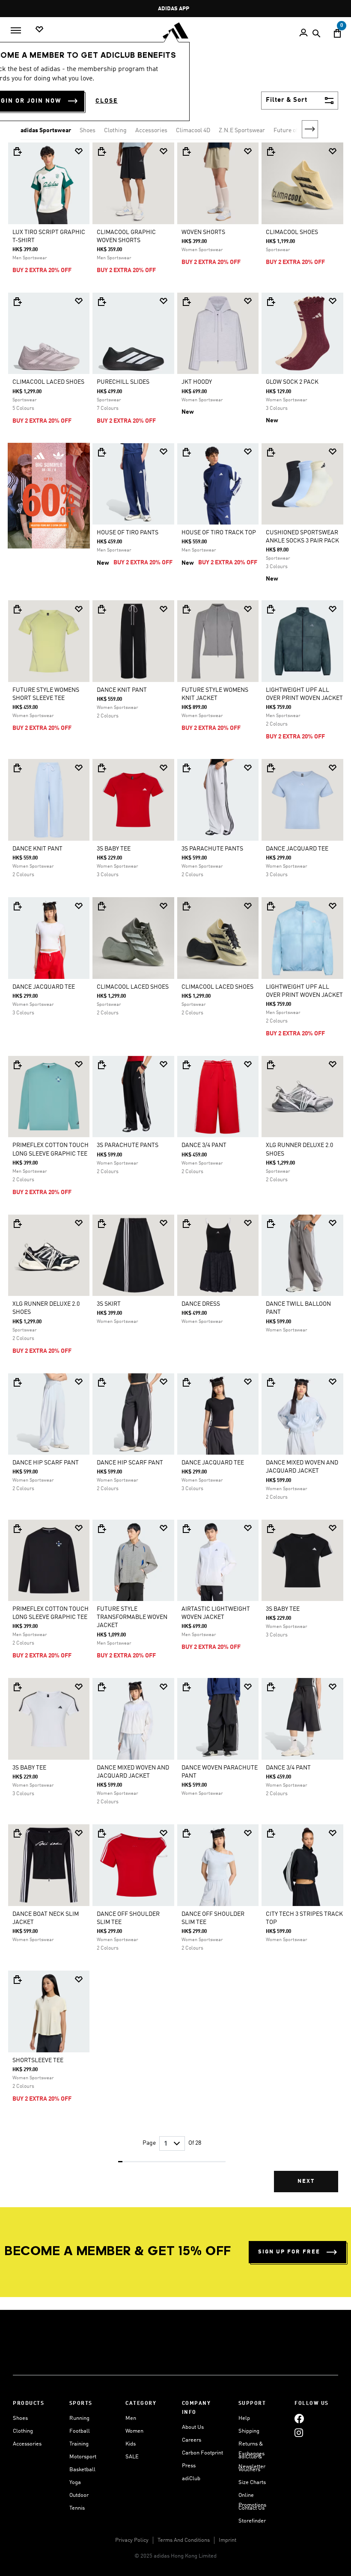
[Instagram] (299, 2432)
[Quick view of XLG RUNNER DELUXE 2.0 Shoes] (271, 1065)
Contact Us (251, 2508)
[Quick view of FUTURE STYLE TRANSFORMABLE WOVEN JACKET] (101, 1529)
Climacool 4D (193, 130)
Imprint (228, 2540)
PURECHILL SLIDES (123, 382)
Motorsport (83, 2457)
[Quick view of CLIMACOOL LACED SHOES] (17, 302)
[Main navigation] (16, 30)
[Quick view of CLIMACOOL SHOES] (271, 151)
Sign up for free (289, 2252)
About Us (193, 2427)
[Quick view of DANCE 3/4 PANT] (186, 1065)
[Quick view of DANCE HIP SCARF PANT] (17, 1382)
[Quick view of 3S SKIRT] (101, 1224)
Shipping (249, 2431)
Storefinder (252, 2521)
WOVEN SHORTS (203, 232)
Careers (192, 2440)
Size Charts (252, 2483)
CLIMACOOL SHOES (292, 232)
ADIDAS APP (174, 9)
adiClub (191, 2479)
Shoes (88, 130)
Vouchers (249, 2470)
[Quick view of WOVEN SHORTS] (186, 151)
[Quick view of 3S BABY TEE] (101, 768)
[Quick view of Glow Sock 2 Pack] (271, 302)
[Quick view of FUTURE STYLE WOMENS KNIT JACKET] (186, 609)
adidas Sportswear (46, 130)
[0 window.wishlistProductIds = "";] (39, 30)
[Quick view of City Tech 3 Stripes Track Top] (271, 1833)
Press (189, 2466)
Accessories (151, 130)
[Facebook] (299, 2418)
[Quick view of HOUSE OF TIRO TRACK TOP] (186, 452)
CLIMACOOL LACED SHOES (48, 382)
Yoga (75, 2483)
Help (244, 2418)
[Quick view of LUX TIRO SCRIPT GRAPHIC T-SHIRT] (17, 151)
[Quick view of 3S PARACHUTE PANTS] (186, 768)
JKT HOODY (197, 382)
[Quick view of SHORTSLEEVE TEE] (17, 1980)
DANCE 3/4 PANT (204, 1145)
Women (134, 2431)
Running (79, 2418)
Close (107, 101)
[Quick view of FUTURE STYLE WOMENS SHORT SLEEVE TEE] (17, 609)
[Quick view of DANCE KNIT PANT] (101, 609)
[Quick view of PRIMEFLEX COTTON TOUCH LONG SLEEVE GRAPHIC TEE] (17, 1065)
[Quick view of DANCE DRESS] (186, 1224)
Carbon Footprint (202, 2453)
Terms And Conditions (184, 2540)
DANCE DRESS (201, 1304)
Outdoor (79, 2495)
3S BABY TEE (114, 849)
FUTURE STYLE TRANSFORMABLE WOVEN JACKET (132, 1617)
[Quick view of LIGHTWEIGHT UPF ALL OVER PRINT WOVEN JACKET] (271, 609)
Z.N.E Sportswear (242, 130)
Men (131, 2418)
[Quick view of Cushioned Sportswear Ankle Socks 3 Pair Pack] (271, 452)
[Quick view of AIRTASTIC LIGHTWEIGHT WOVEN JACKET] (186, 1529)
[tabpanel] (175, 1174)
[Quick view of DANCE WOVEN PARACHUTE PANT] (186, 1687)
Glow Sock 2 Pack (292, 382)
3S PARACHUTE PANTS (212, 849)
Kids (131, 2444)
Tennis (77, 2508)
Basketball (82, 2470)
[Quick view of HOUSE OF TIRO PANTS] (101, 452)
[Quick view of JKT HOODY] (186, 302)
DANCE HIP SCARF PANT (46, 1463)
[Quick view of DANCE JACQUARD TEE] (271, 768)
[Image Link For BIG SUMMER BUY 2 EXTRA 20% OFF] (49, 495)
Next (310, 129)
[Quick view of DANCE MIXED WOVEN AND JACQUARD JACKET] (271, 1382)
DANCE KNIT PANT (122, 690)
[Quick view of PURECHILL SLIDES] (101, 302)
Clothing (115, 130)
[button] (79, 151)
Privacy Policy (132, 2540)
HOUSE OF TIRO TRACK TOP (219, 533)
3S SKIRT (109, 1304)
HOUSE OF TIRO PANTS (128, 533)
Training (79, 2444)
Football (80, 2431)
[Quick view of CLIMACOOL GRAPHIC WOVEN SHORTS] (101, 151)
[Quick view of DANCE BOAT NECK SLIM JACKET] (17, 1833)
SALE (132, 2457)
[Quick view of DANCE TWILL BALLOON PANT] (271, 1224)
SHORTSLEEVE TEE (38, 2060)
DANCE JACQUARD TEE (297, 849)
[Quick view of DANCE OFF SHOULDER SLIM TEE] (101, 1833)
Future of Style (293, 130)
